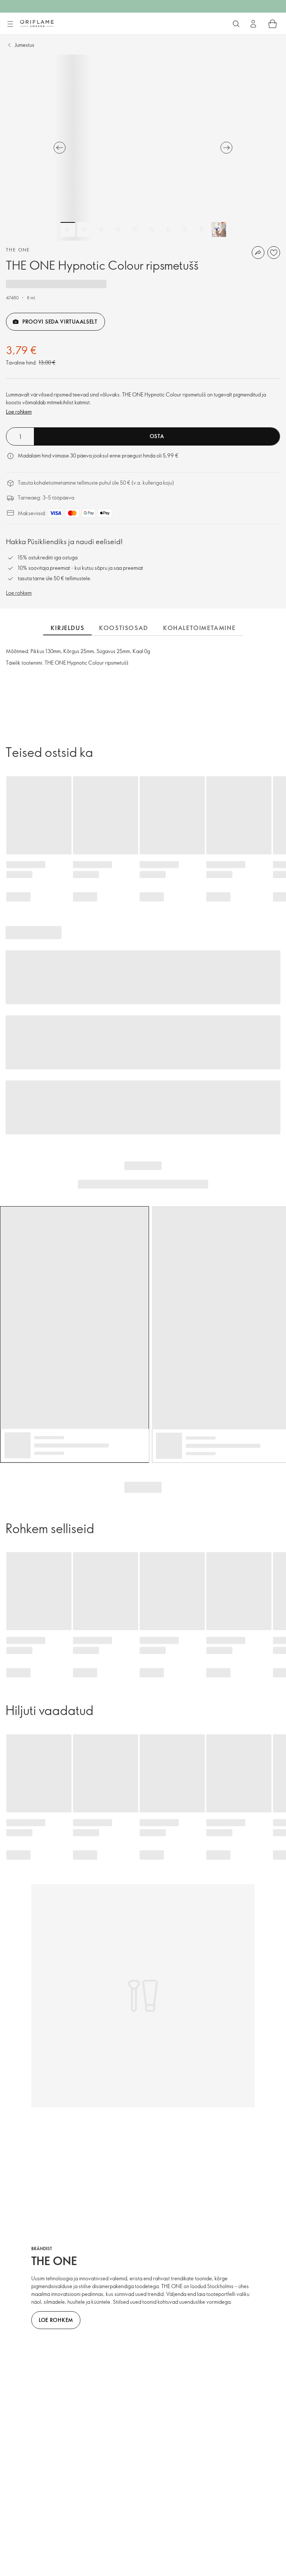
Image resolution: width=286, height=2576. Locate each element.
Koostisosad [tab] (124, 628)
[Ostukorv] (273, 24)
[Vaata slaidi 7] (168, 229)
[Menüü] (10, 24)
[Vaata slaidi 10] (219, 229)
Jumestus (24, 45)
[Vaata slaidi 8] (185, 229)
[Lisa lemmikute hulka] (274, 253)
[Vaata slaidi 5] (135, 229)
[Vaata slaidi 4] (118, 229)
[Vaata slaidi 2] (85, 229)
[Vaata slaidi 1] (68, 229)
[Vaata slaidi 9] (202, 229)
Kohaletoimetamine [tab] (199, 628)
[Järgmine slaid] (226, 148)
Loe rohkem (19, 412)
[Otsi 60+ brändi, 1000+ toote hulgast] (236, 24)
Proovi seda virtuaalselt (60, 322)
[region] (143, 148)
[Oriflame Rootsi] (37, 23)
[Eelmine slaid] (60, 148)
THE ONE (18, 250)
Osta (157, 436)
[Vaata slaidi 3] (101, 229)
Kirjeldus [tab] (67, 628)
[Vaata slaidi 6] (152, 229)
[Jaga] (258, 253)
